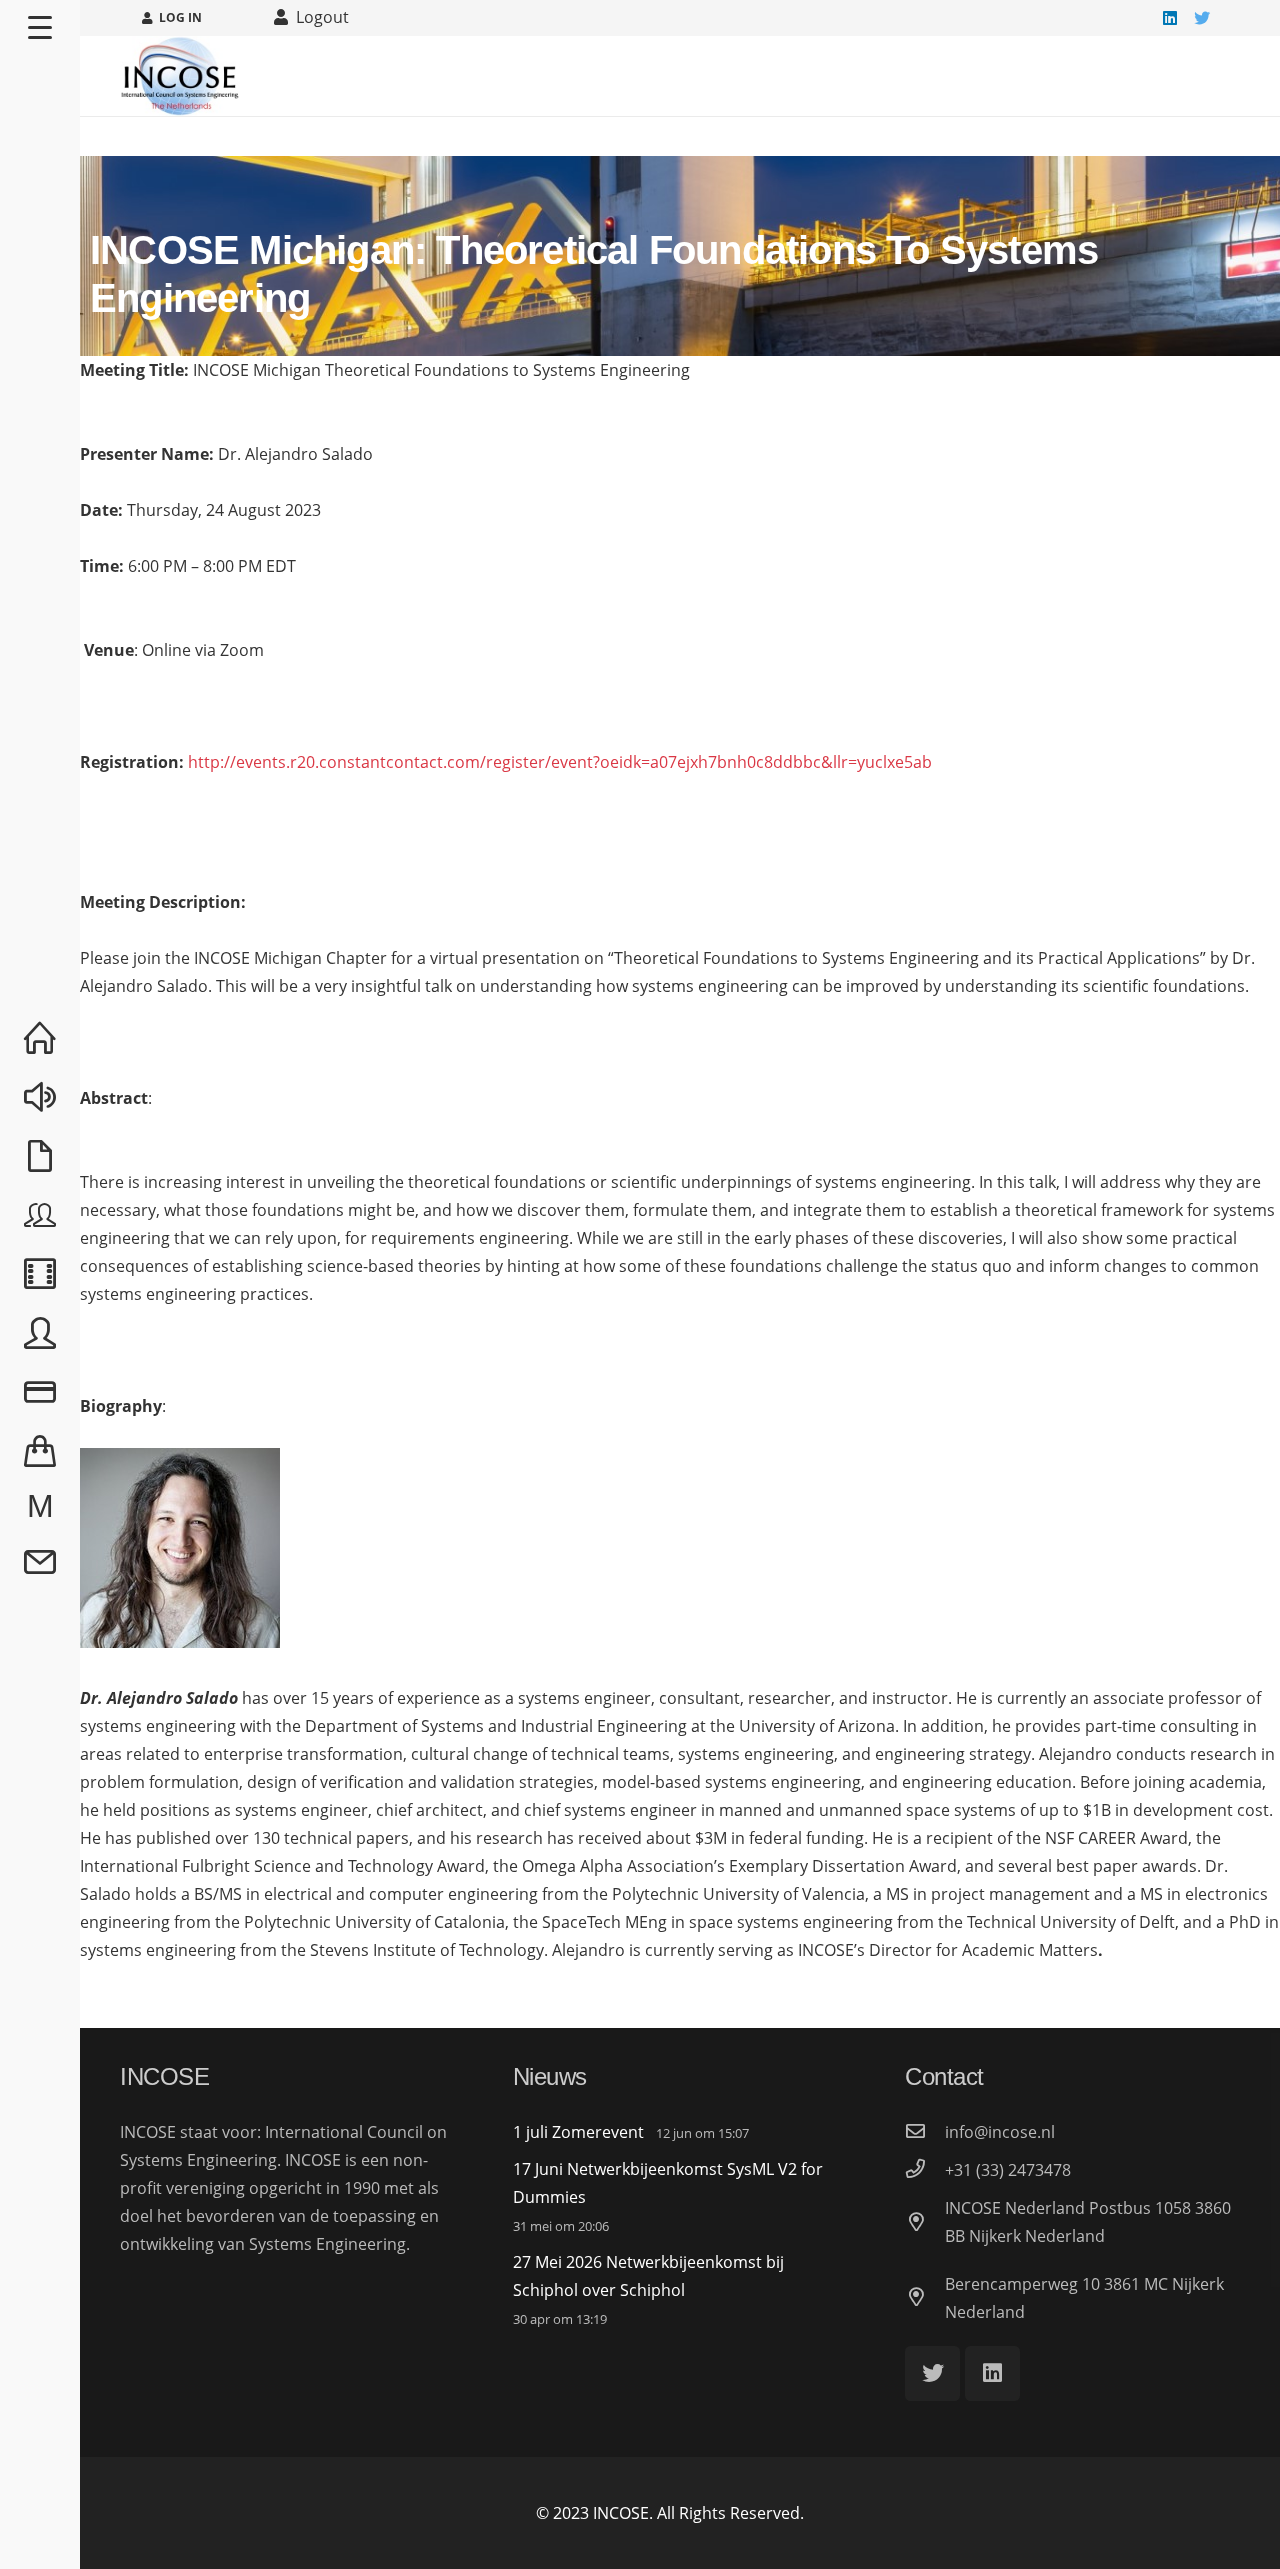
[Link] (180, 76)
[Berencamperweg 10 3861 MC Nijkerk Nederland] (925, 2298)
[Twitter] (1202, 18)
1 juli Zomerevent (578, 2132)
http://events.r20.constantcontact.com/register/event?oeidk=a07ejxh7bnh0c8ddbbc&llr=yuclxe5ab (560, 762)
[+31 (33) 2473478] (925, 2170)
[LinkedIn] (1170, 18)
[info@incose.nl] (925, 2132)
